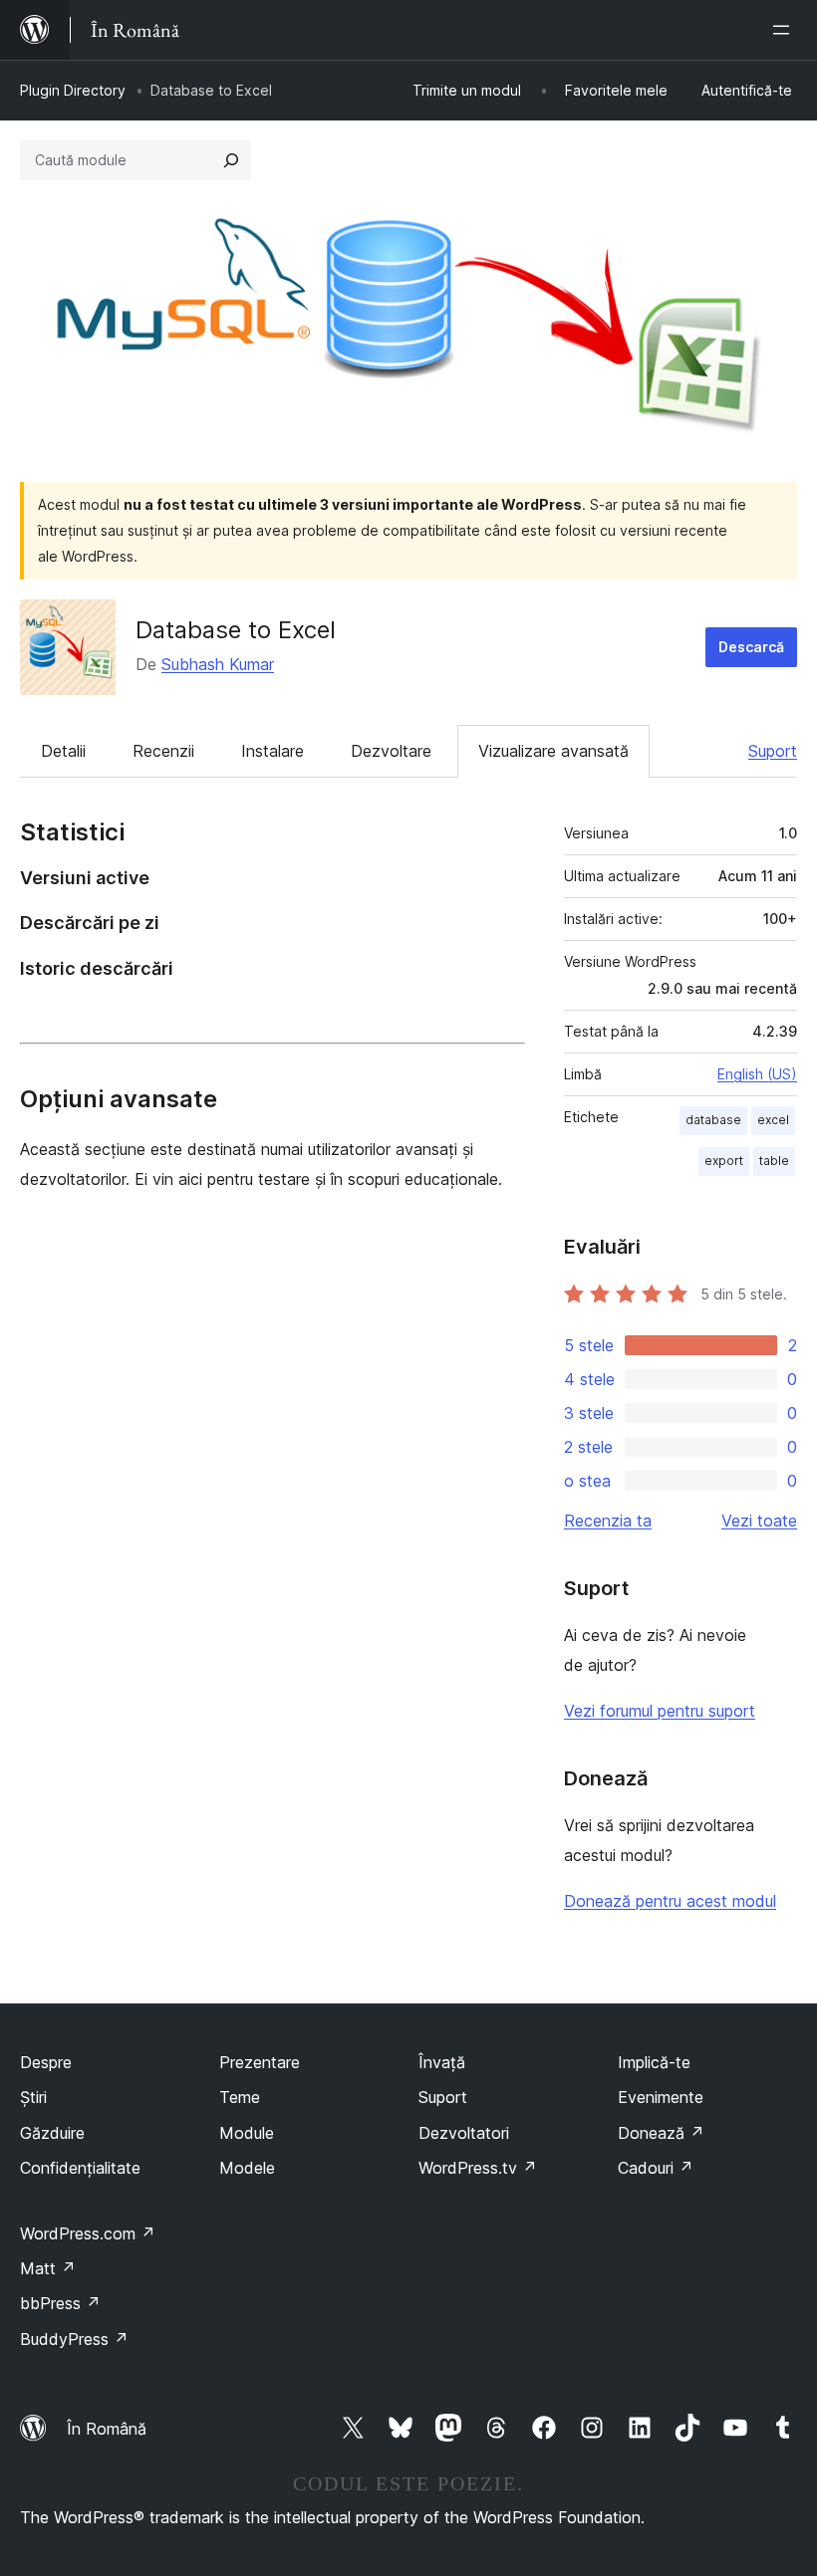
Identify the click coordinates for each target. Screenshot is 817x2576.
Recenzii (163, 751)
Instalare (272, 751)
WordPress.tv (478, 2168)
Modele (247, 2168)
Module (247, 2133)
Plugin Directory (73, 90)
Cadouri (656, 2168)
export (724, 1161)
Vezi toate (759, 1521)
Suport (773, 751)
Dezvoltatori (464, 2133)
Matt (48, 2268)
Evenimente (661, 2097)
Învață (442, 2062)
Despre (46, 2062)
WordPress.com (88, 2233)
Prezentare (260, 2062)
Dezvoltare (391, 751)
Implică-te (654, 2062)
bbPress (60, 2303)
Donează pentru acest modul (670, 1901)
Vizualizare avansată (553, 751)
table (774, 1161)
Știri (33, 2097)
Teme (240, 2097)
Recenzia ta (608, 1521)
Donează (661, 2133)
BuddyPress (74, 2339)
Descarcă (751, 647)
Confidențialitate (80, 2168)
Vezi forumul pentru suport (660, 1711)
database (713, 1120)
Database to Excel (236, 630)
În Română (107, 2429)
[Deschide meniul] (785, 30)
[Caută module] (231, 160)
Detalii (63, 751)
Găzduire (52, 2133)
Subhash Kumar (218, 664)
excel (773, 1120)
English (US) (757, 1074)
